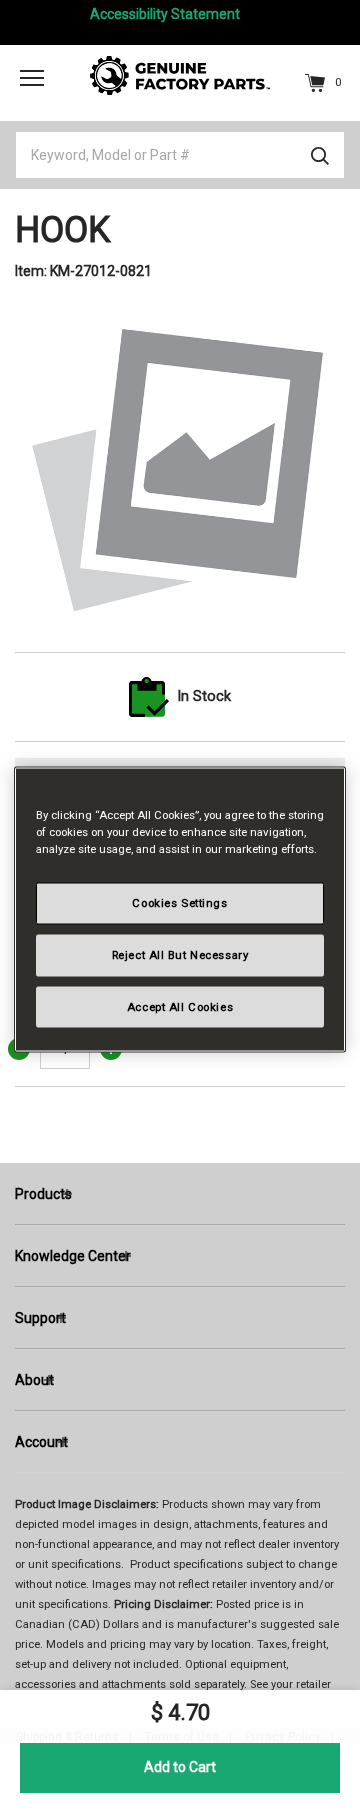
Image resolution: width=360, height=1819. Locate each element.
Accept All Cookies (180, 1006)
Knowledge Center (73, 1256)
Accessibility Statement (165, 14)
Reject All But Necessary (180, 954)
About (34, 1380)
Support (40, 1318)
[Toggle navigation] (32, 77)
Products (43, 1194)
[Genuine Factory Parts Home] (180, 74)
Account (41, 1442)
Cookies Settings (179, 902)
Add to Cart (180, 1767)
